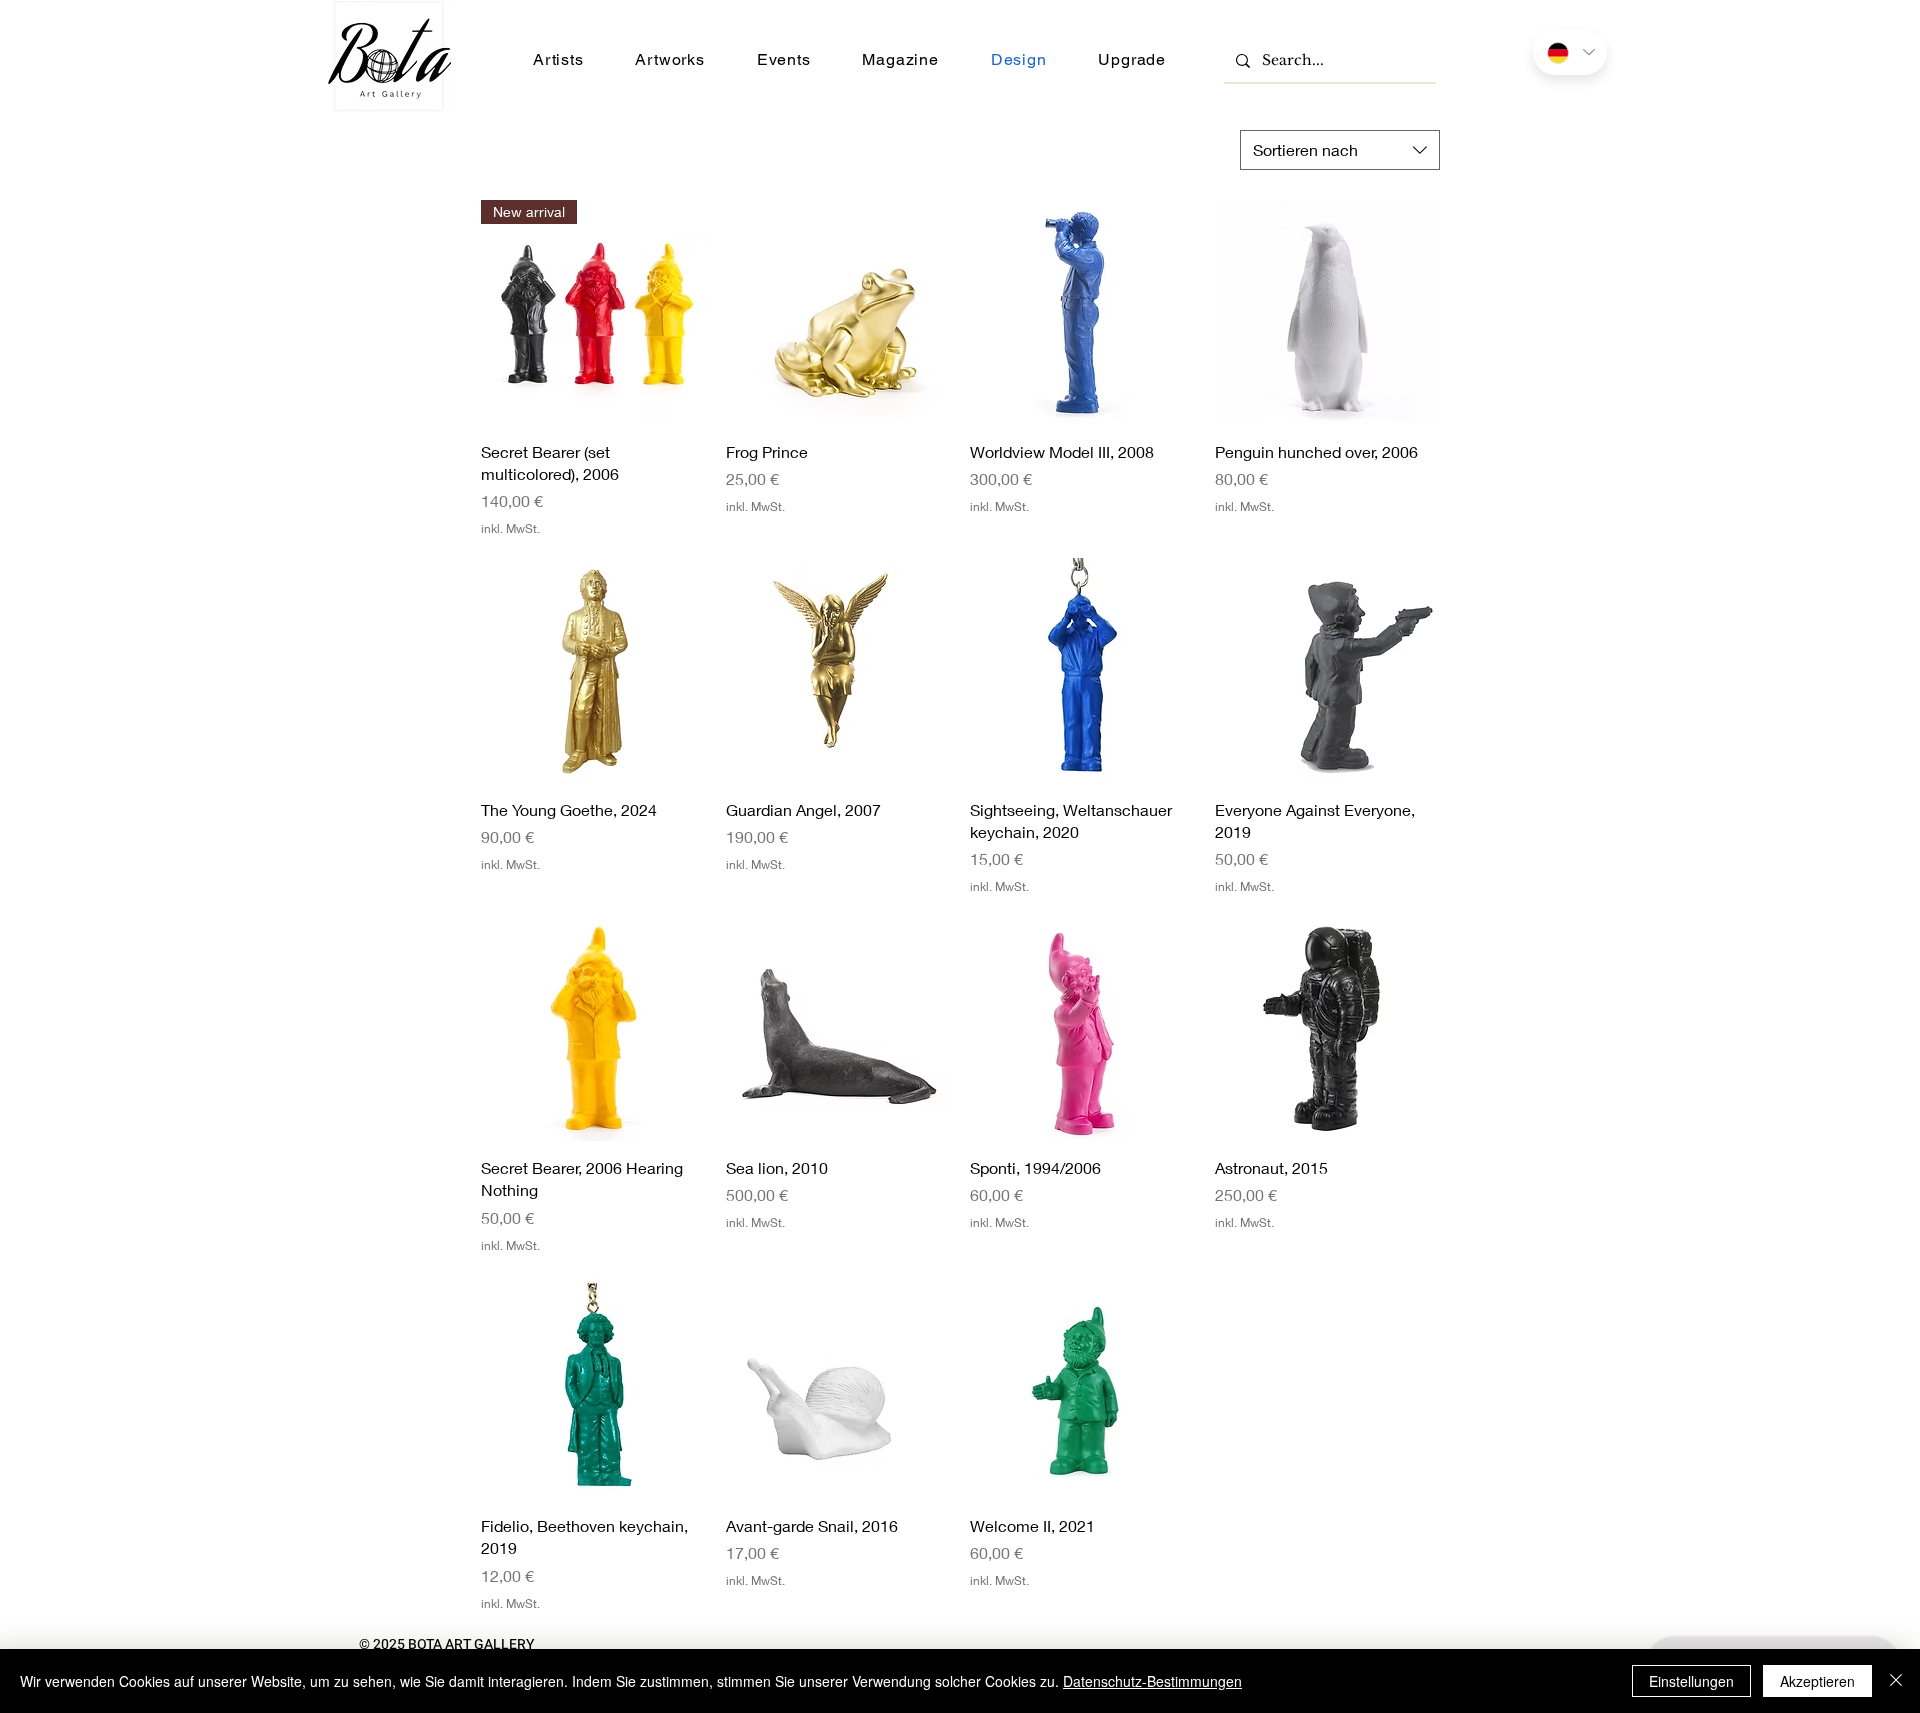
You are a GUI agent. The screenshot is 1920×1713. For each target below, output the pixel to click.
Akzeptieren (1817, 1681)
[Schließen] (1896, 1681)
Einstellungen (1691, 1681)
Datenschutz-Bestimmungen (1152, 1681)
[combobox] (1340, 150)
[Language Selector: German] (1570, 52)
